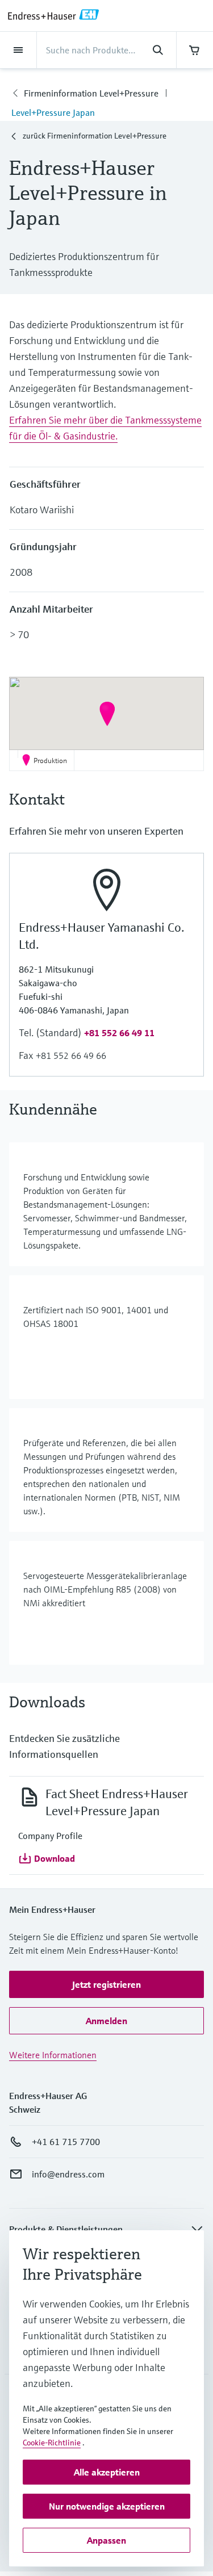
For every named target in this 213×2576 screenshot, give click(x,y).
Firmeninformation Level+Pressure (91, 93)
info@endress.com (68, 2174)
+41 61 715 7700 (66, 2142)
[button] (107, 714)
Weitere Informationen (53, 2055)
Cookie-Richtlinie (52, 2443)
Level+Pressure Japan (53, 112)
